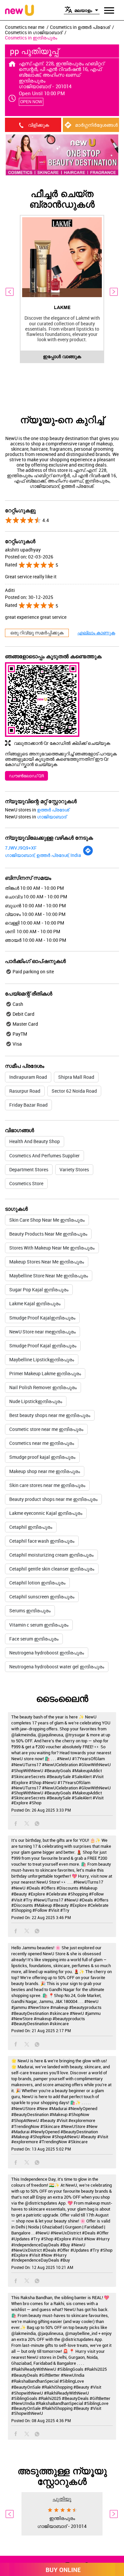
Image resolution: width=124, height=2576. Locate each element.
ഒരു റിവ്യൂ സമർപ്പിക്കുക (37, 633)
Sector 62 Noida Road (74, 1091)
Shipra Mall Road (76, 1077)
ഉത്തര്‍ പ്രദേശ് (53, 810)
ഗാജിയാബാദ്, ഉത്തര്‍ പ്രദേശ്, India (43, 855)
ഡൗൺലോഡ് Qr (26, 776)
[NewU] (20, 11)
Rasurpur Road (25, 1091)
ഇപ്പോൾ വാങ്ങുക (62, 356)
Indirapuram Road (28, 1077)
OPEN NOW (31, 102)
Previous (10, 292)
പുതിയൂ (62, 2499)
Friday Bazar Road (28, 1105)
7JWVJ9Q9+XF (21, 848)
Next (114, 292)
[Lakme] (62, 258)
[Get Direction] (88, 854)
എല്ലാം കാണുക (96, 633)
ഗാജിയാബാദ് (52, 817)
